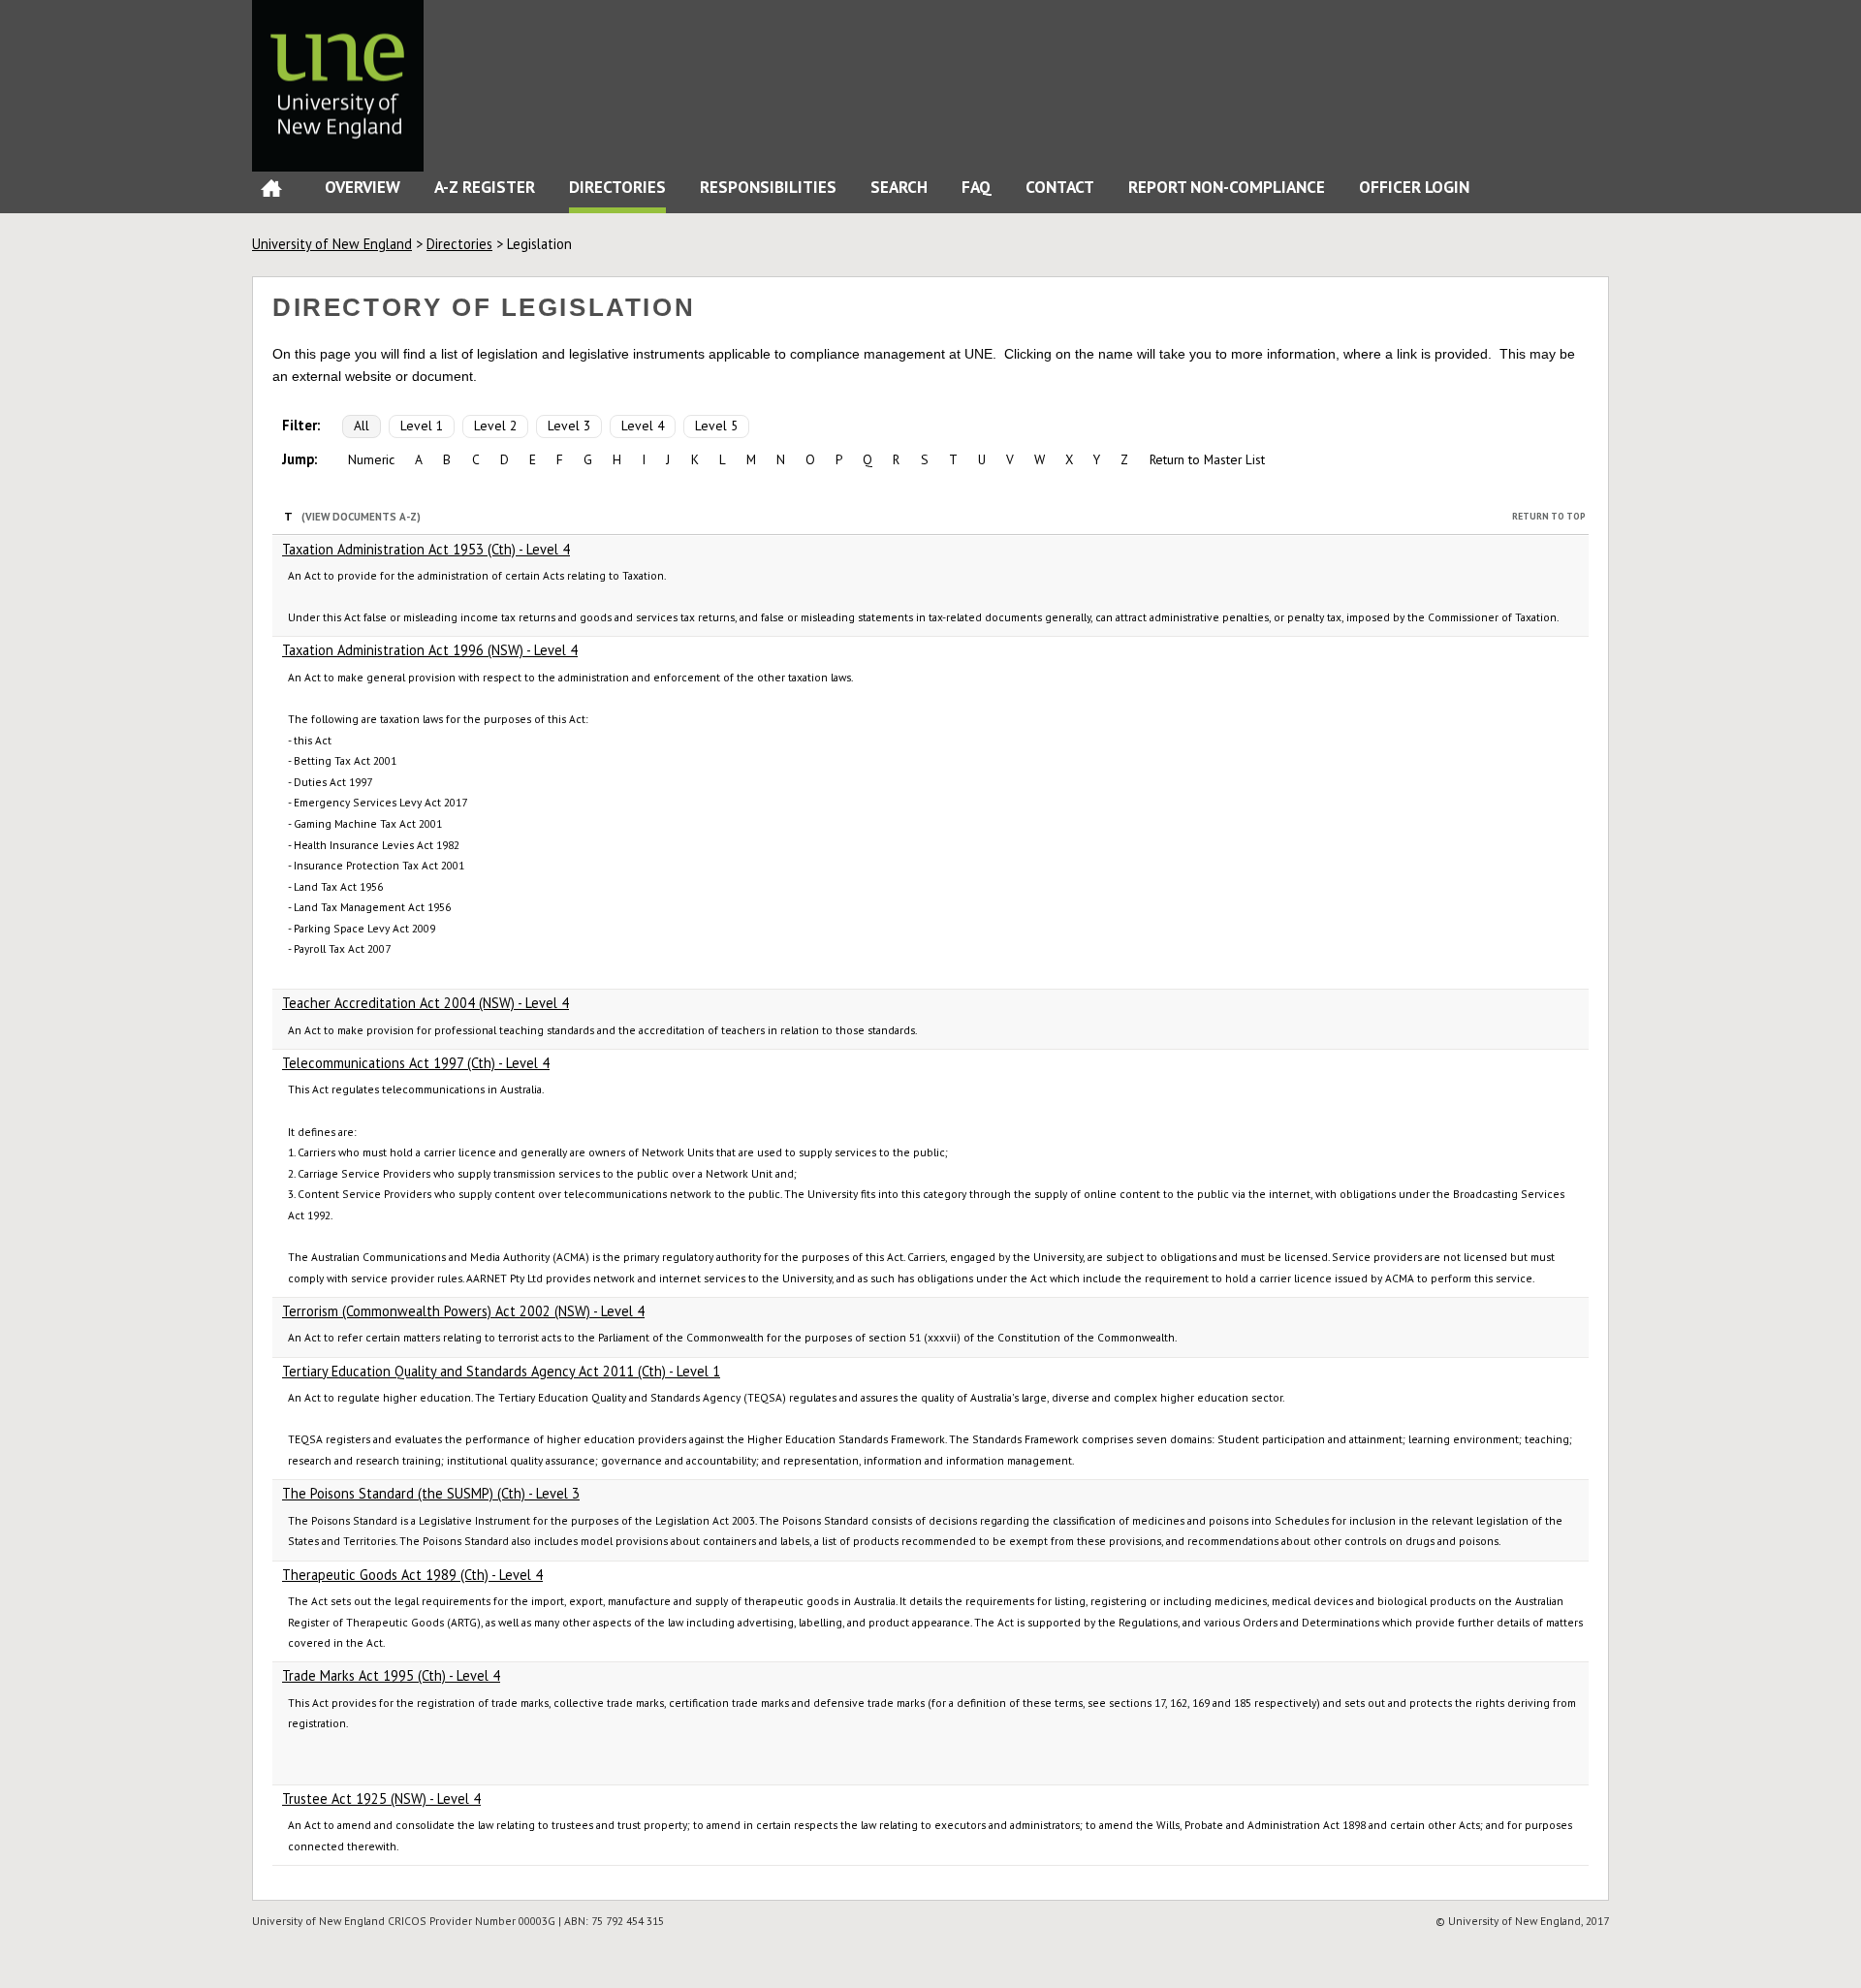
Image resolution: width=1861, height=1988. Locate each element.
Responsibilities (768, 187)
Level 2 (495, 426)
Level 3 (569, 426)
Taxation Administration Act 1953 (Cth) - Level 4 (426, 549)
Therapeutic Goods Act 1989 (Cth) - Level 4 (412, 1575)
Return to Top (1549, 516)
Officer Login (1414, 187)
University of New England (332, 244)
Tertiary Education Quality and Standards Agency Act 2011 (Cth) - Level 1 (501, 1371)
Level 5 (716, 426)
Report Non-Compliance (1227, 187)
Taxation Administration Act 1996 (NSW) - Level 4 (430, 650)
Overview (363, 187)
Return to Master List (1207, 459)
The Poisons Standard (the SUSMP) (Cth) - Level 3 (431, 1493)
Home (271, 192)
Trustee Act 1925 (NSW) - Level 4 (381, 1799)
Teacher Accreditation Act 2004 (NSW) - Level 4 (426, 1003)
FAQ (977, 187)
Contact (1060, 187)
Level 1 (422, 426)
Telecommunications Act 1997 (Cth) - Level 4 (416, 1063)
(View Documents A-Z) (361, 517)
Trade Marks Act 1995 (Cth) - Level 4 (391, 1675)
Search (899, 187)
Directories (617, 187)
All (362, 426)
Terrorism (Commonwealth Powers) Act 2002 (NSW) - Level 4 (463, 1311)
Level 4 (643, 426)
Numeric (371, 459)
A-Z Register (485, 187)
